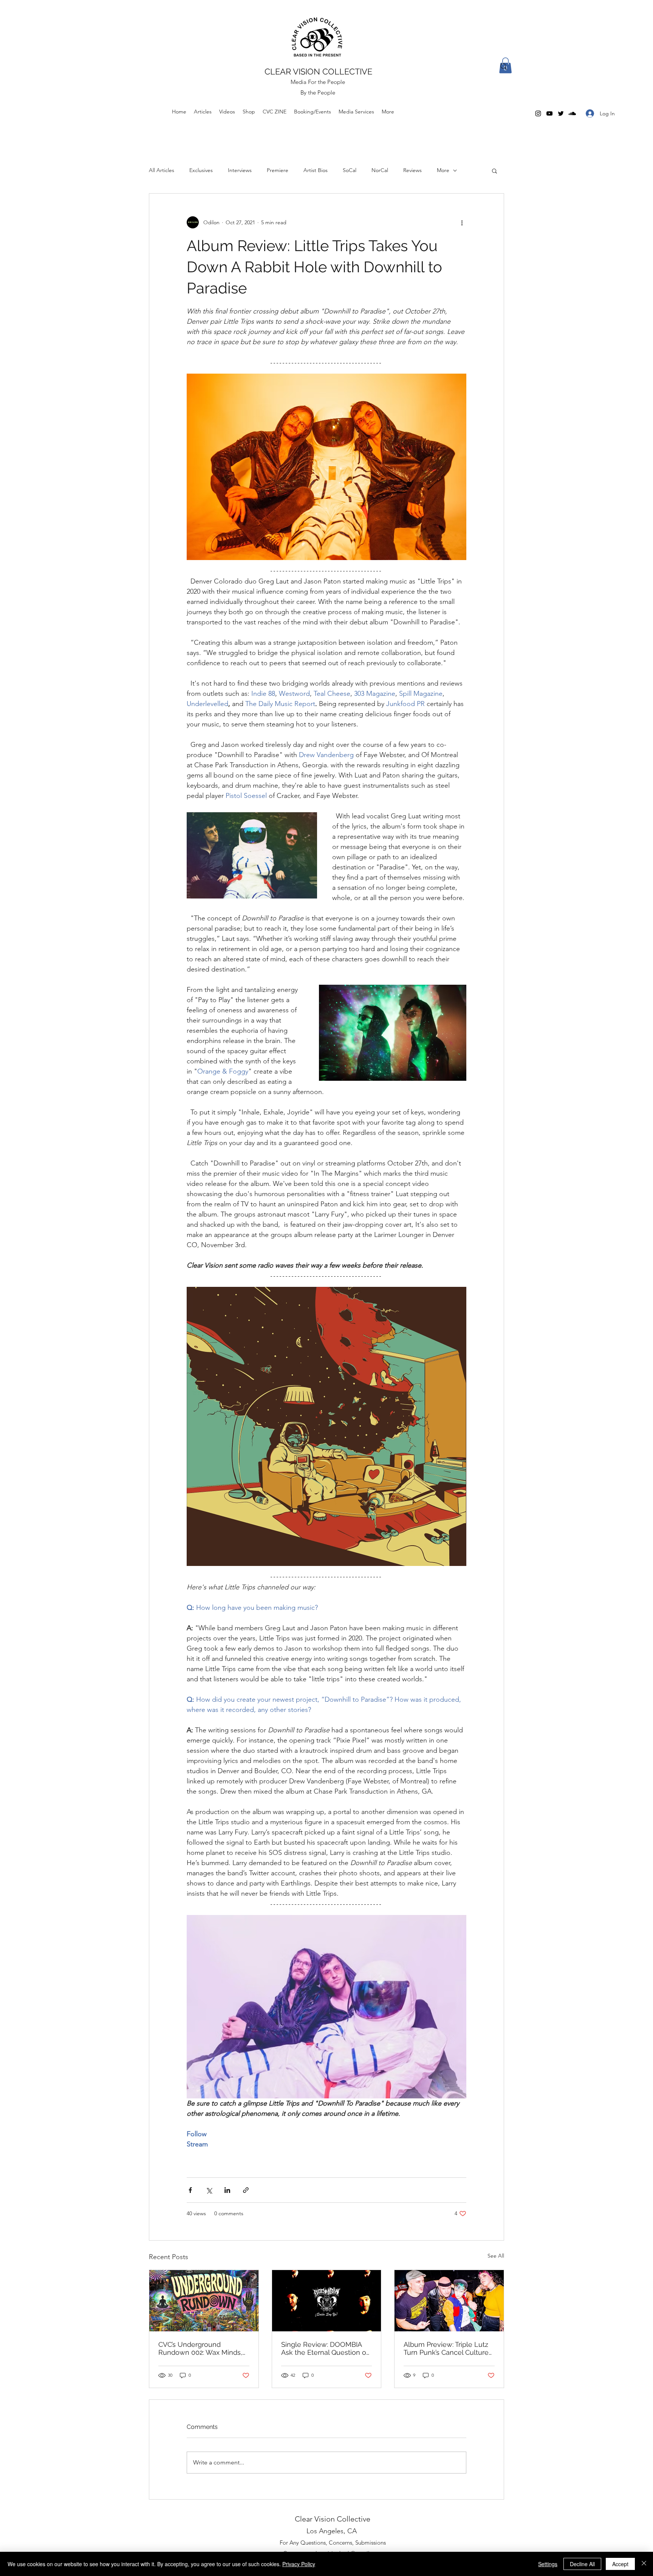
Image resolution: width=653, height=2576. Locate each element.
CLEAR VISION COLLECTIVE (318, 71)
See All (496, 2256)
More (443, 170)
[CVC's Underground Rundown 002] (204, 2301)
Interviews (240, 170)
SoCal (350, 170)
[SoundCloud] (572, 113)
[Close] (644, 2564)
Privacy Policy (299, 2564)
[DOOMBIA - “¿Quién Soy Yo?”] (327, 2301)
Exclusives (201, 170)
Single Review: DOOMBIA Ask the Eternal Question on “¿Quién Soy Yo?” (326, 2348)
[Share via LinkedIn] (227, 2190)
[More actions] (462, 222)
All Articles (162, 170)
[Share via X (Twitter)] (209, 2190)
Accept (620, 2564)
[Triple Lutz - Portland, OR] (449, 2301)
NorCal (380, 170)
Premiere (278, 170)
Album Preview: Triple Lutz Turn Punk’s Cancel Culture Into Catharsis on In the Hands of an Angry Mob (446, 2348)
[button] (494, 171)
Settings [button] (548, 2564)
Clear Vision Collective (333, 2519)
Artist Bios (316, 170)
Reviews (412, 170)
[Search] (504, 67)
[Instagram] (538, 113)
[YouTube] (549, 113)
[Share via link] (246, 2190)
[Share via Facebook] (190, 2190)
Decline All (582, 2564)
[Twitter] (561, 113)
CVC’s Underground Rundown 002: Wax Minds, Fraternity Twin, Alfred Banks (204, 2348)
